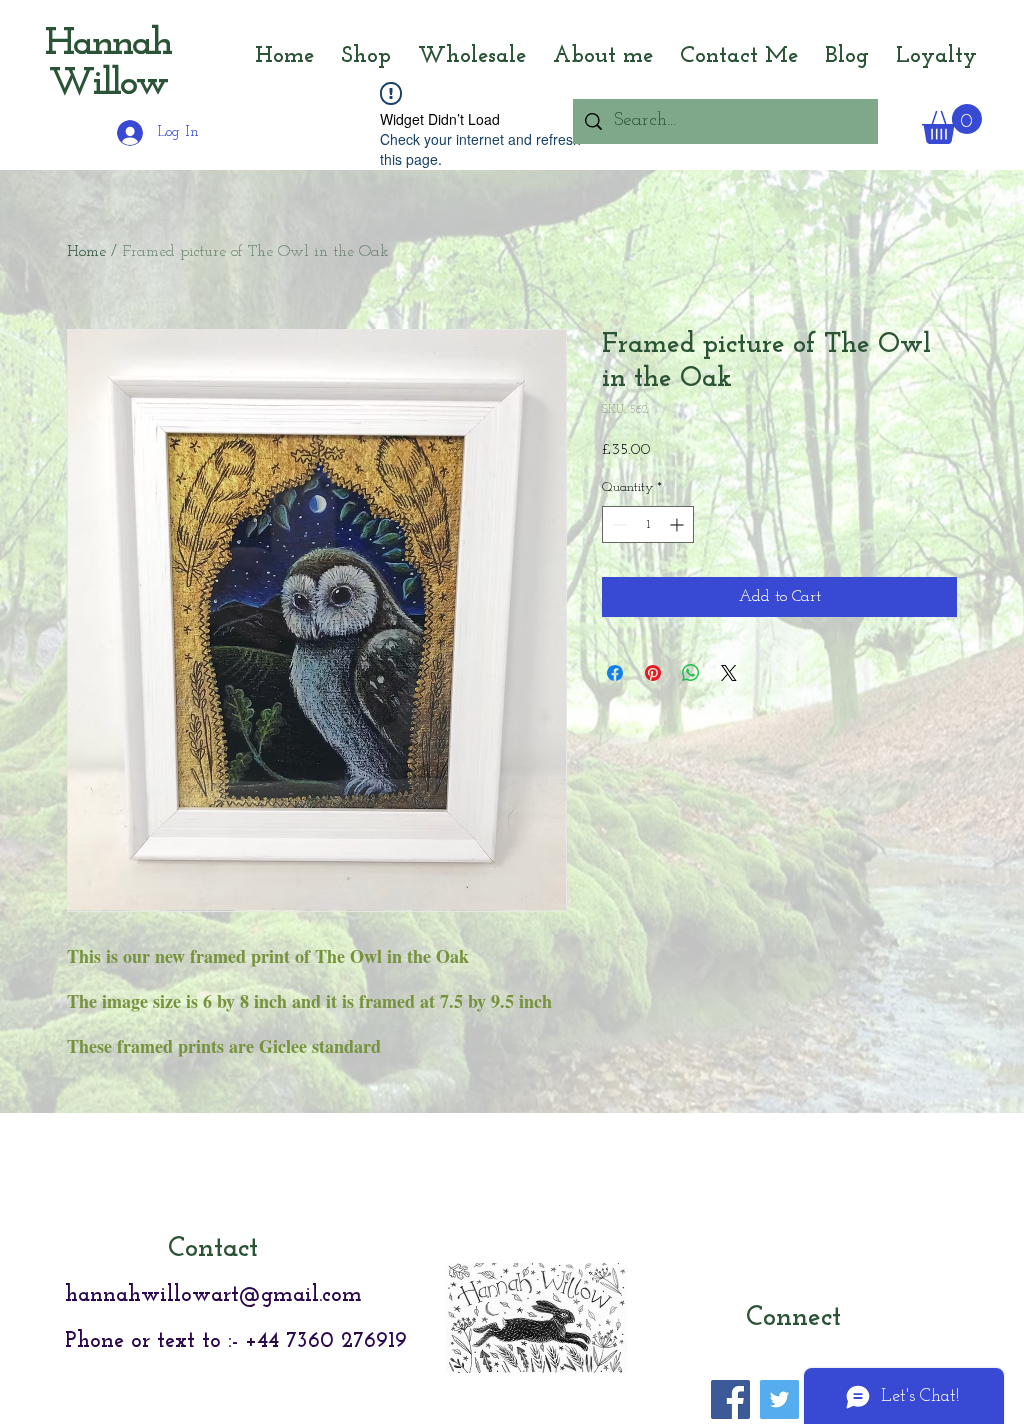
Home (86, 252)
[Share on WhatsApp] (691, 673)
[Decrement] (617, 524)
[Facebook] (730, 1399)
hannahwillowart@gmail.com (213, 1295)
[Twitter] (779, 1399)
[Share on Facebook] (615, 673)
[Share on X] (729, 673)
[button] (952, 124)
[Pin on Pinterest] (653, 673)
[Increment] (678, 524)
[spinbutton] (648, 524)
